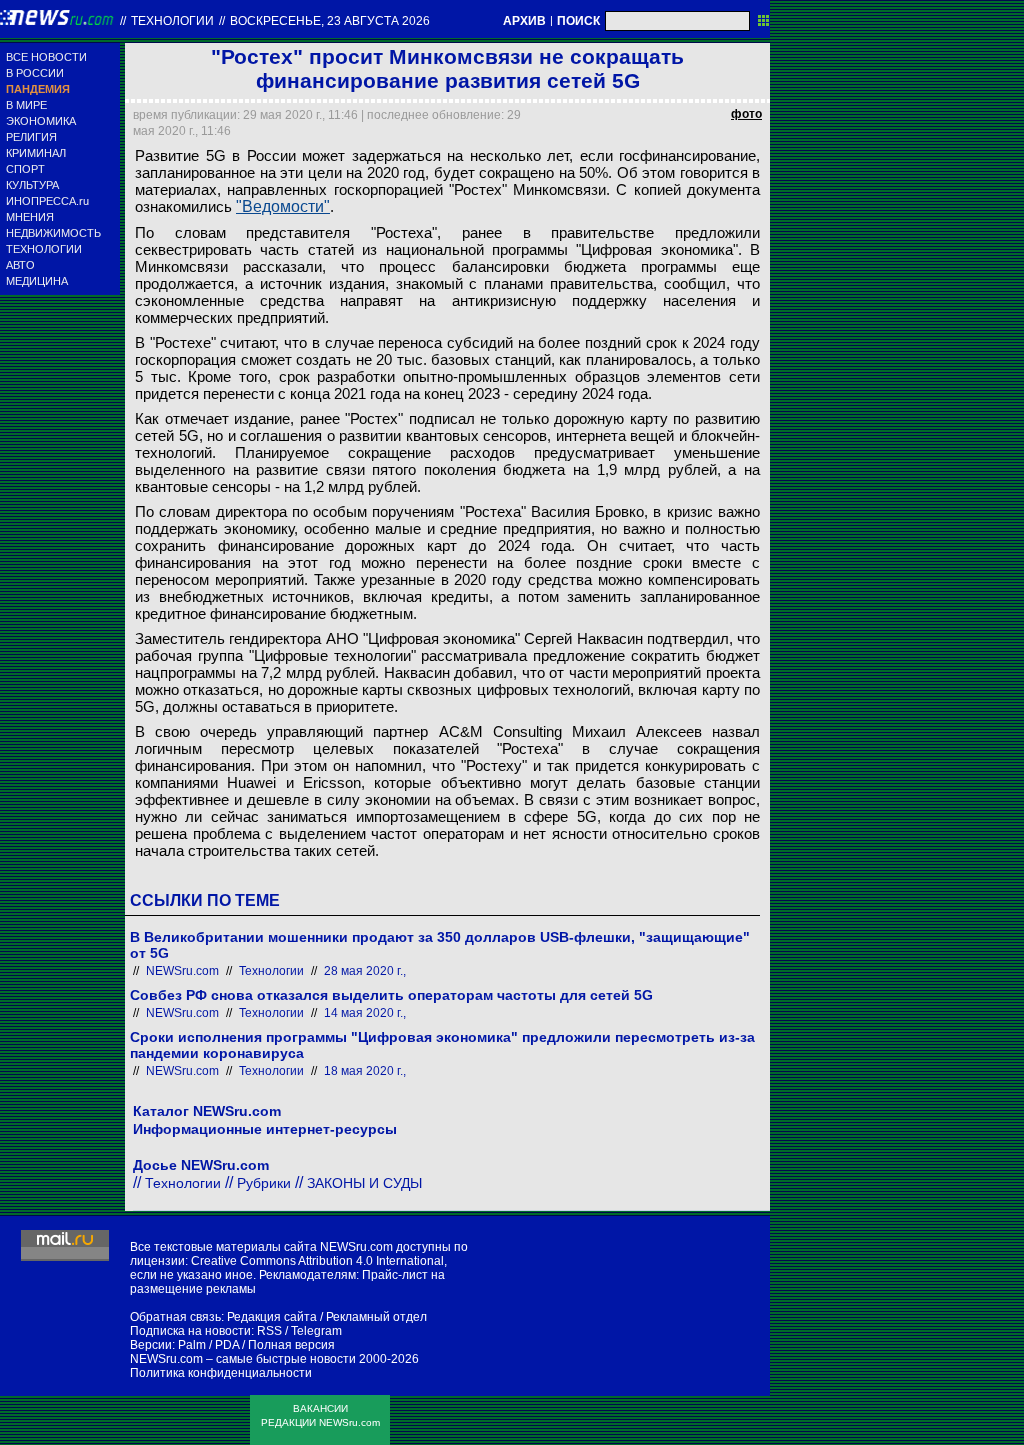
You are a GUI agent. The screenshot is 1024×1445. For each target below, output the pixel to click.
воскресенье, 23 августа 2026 (330, 21)
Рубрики (264, 1183)
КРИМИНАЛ (36, 153)
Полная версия (291, 1345)
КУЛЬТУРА (32, 185)
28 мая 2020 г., (365, 971)
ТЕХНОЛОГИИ (44, 249)
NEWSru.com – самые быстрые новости (243, 1359)
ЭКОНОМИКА (41, 121)
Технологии (172, 21)
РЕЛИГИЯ (31, 137)
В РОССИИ (35, 73)
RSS (269, 1331)
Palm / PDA (208, 1345)
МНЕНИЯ (30, 217)
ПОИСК (578, 21)
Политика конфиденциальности (221, 1373)
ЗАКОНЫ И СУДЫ (364, 1183)
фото (746, 114)
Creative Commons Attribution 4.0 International (317, 1261)
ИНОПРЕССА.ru (47, 201)
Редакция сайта (272, 1317)
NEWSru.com (182, 971)
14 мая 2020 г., (365, 1013)
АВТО (20, 265)
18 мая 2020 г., (365, 1071)
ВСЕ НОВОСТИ (46, 57)
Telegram (316, 1331)
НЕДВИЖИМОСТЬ (53, 233)
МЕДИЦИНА (37, 281)
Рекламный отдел (376, 1317)
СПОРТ (25, 169)
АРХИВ (524, 21)
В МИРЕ (26, 105)
